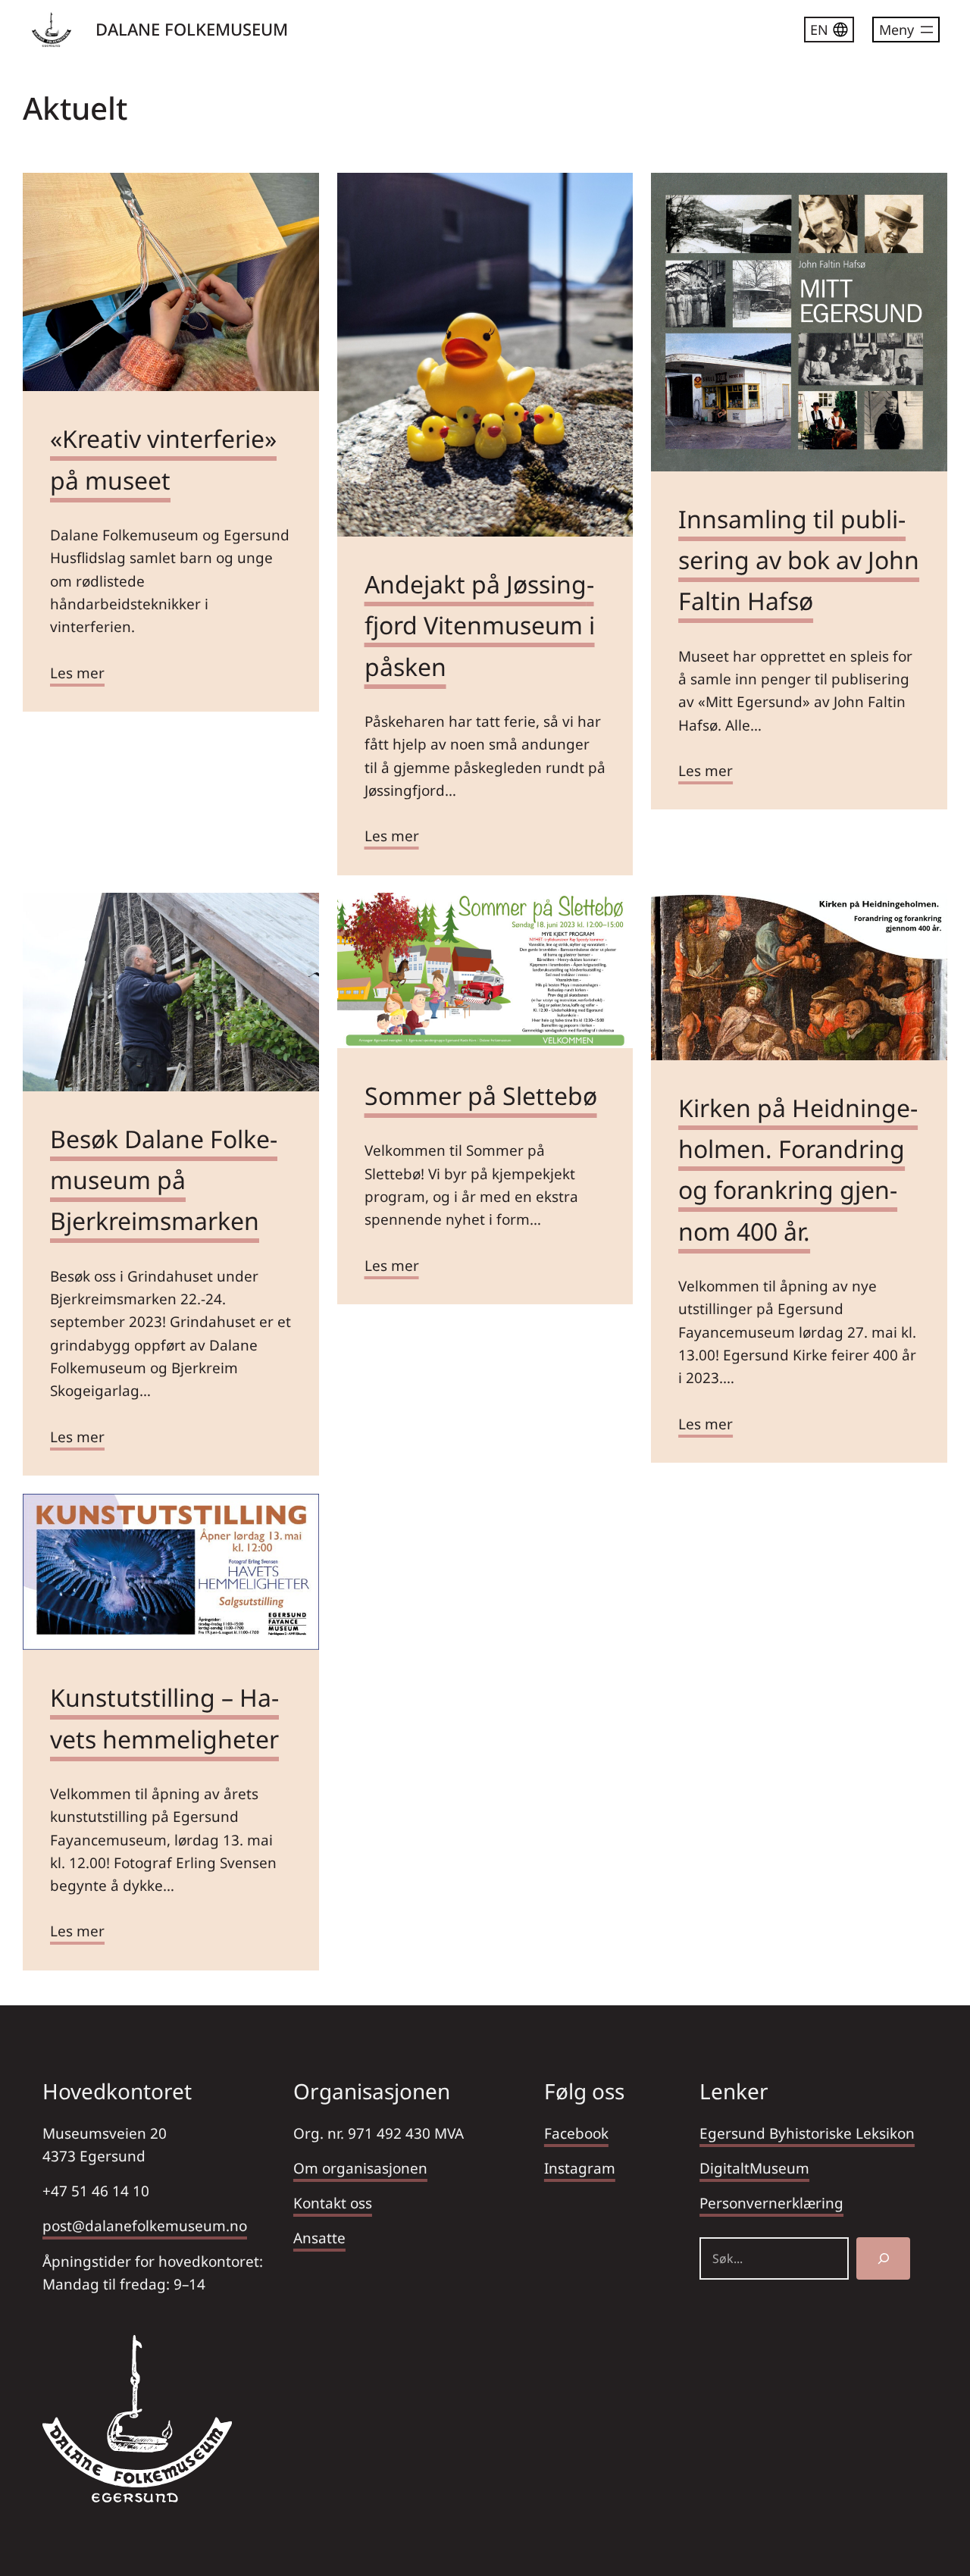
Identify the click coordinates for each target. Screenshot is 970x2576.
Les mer (77, 673)
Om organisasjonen (360, 2168)
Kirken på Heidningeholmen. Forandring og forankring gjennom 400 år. (798, 1169)
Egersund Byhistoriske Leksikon (807, 2133)
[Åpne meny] (906, 30)
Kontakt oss (333, 2203)
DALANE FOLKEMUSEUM (192, 29)
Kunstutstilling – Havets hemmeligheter (164, 1718)
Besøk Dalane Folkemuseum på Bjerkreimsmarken (164, 1180)
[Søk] (883, 2258)
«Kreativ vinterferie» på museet (163, 459)
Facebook (576, 2133)
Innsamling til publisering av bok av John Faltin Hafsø (799, 560)
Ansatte (319, 2238)
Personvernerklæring (771, 2203)
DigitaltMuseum (754, 2168)
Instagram (580, 2168)
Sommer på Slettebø (481, 1096)
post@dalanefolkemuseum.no (145, 2226)
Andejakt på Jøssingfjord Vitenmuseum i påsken (480, 625)
